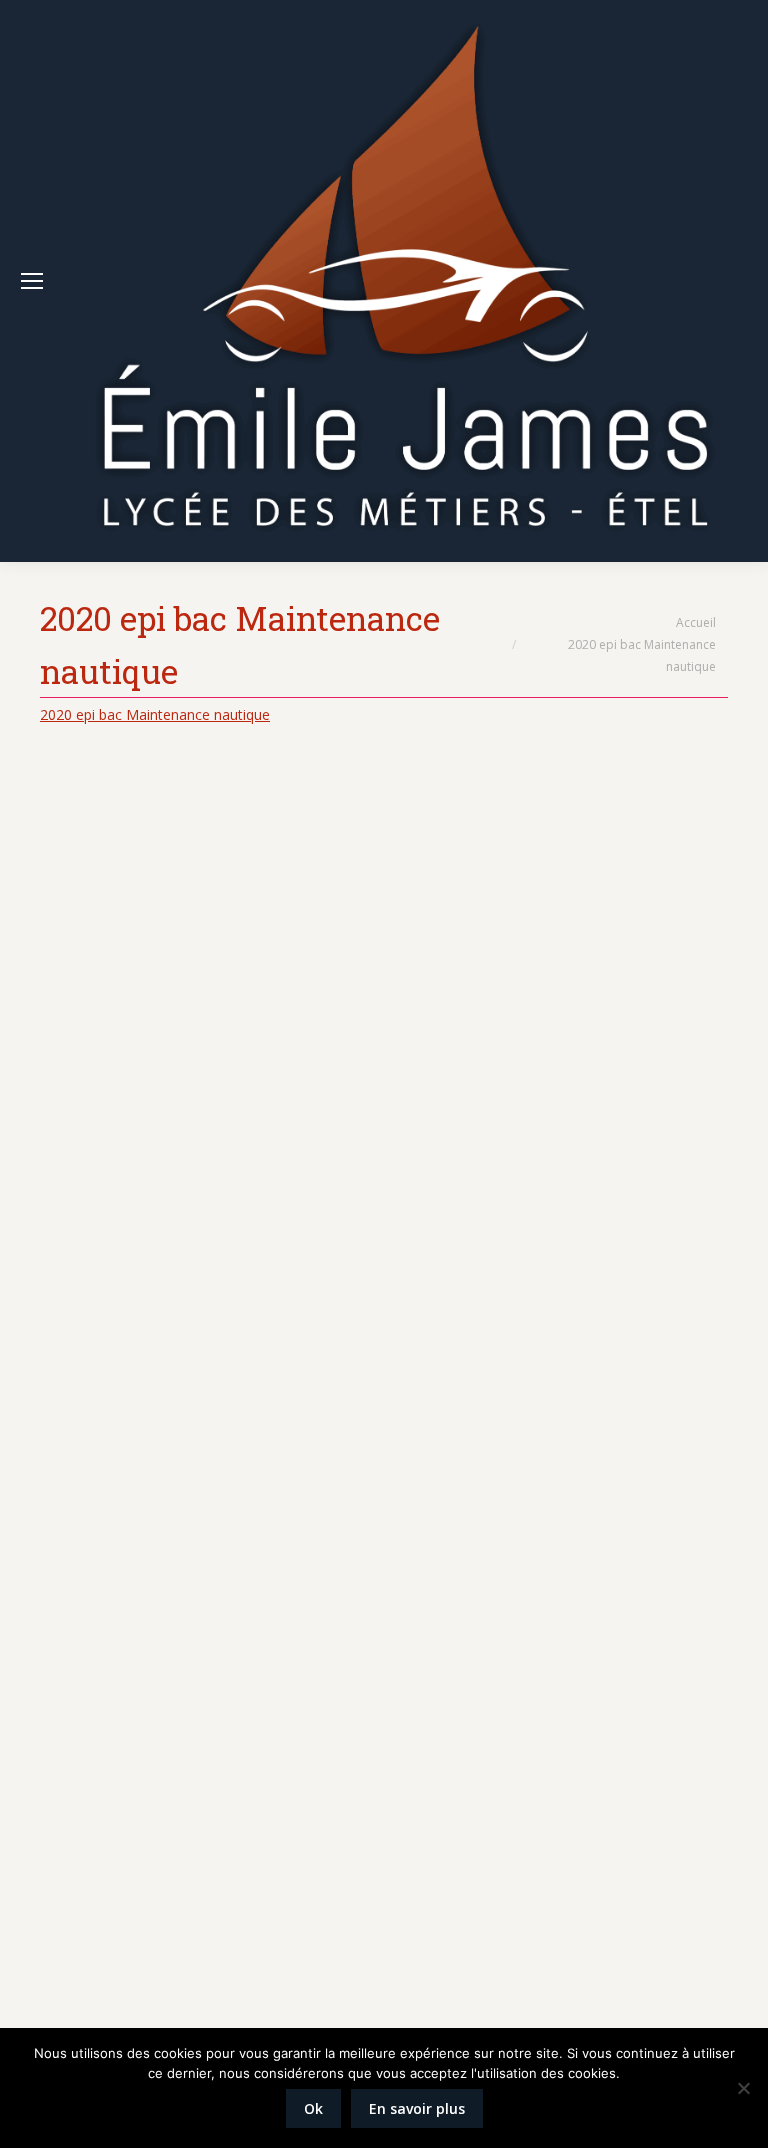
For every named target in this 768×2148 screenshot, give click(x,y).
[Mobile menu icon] (32, 281)
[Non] (743, 2088)
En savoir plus (417, 2108)
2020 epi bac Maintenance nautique (155, 714)
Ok (313, 2108)
